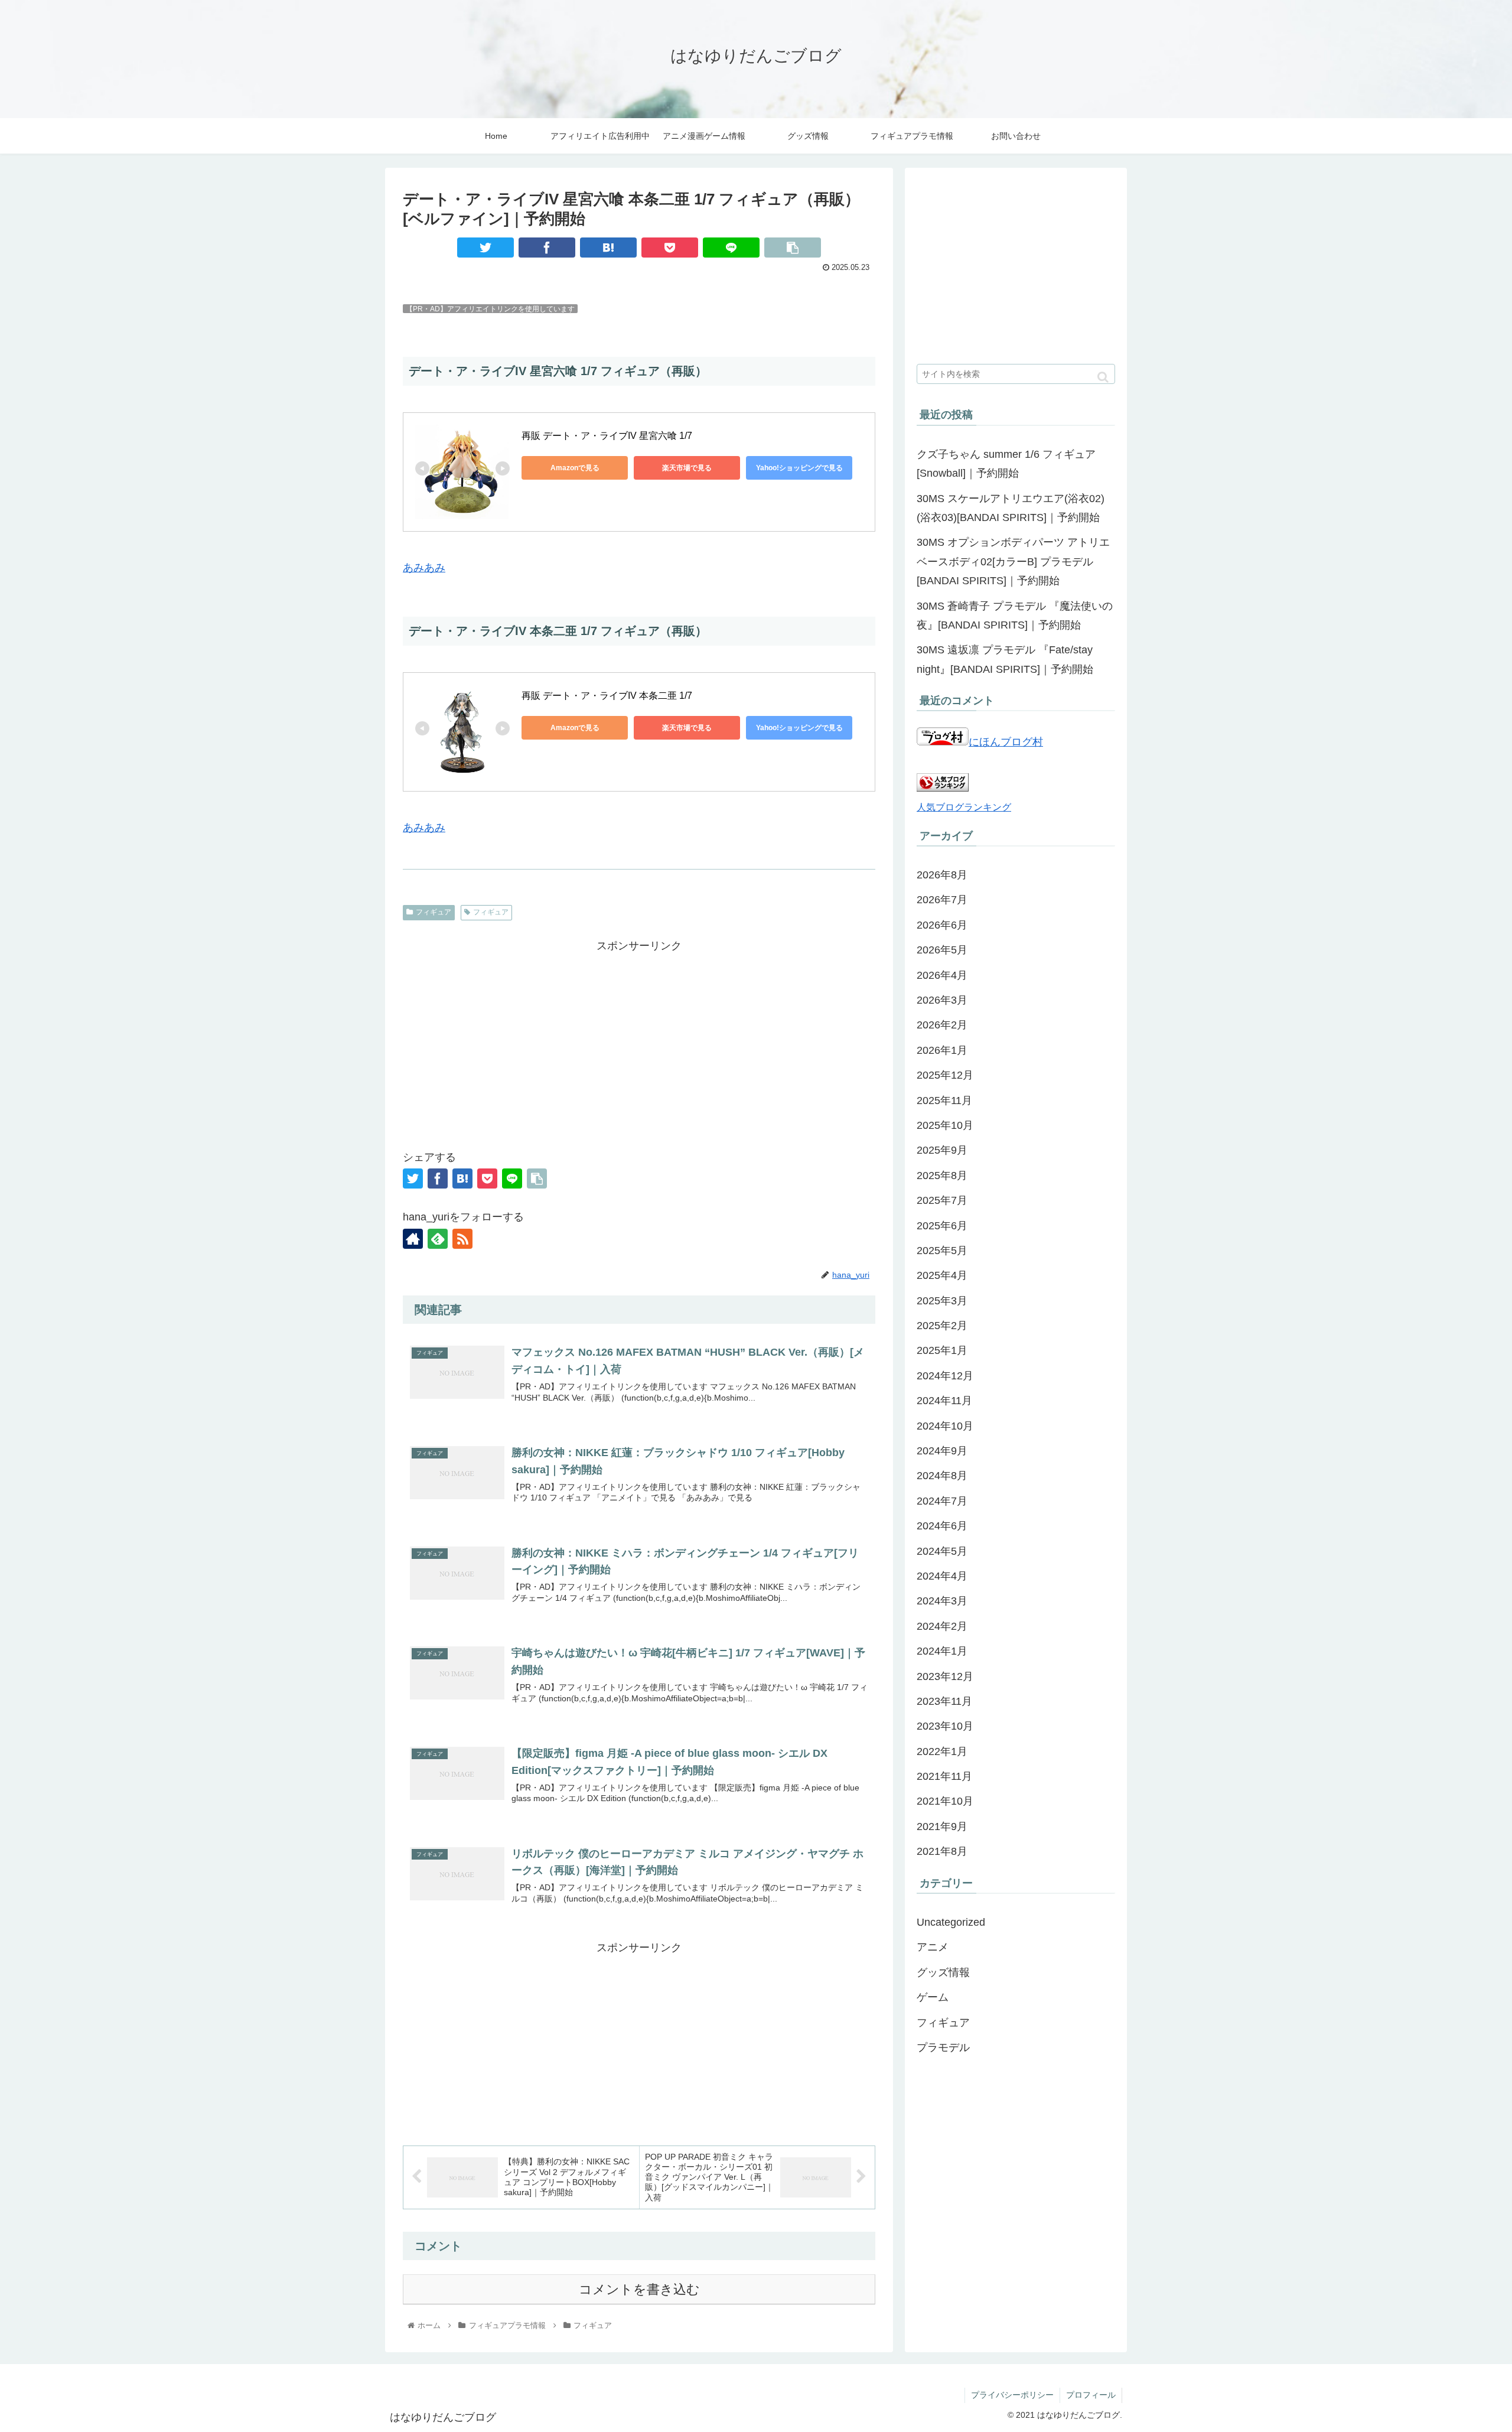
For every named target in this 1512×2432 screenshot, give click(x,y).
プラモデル (943, 2047)
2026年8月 (942, 875)
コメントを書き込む (639, 2289)
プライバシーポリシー (1012, 2395)
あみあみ (424, 568)
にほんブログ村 (1006, 742)
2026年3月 (942, 1000)
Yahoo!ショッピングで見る (799, 468)
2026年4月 (942, 975)
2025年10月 (945, 1125)
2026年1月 (942, 1050)
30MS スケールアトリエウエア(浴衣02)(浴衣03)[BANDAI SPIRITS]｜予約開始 (1011, 508)
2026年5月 (942, 950)
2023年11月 (944, 1701)
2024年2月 (942, 1626)
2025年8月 (942, 1176)
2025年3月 (942, 1301)
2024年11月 (944, 1401)
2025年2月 (942, 1326)
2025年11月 (944, 1101)
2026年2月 (942, 1025)
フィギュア (434, 912)
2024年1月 (942, 1651)
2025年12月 (945, 1075)
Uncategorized (951, 1922)
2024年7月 (942, 1501)
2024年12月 (945, 1376)
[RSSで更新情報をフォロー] (462, 1239)
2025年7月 (942, 1200)
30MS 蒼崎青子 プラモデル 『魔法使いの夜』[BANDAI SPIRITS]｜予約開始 (1015, 616)
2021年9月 (942, 1827)
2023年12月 (945, 1676)
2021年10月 (945, 1801)
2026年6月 (942, 925)
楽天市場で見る (687, 468)
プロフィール (1091, 2395)
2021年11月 (944, 1776)
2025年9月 (942, 1150)
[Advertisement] (639, 1038)
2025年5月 (942, 1251)
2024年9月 (942, 1451)
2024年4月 (942, 1576)
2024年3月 (942, 1601)
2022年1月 (942, 1751)
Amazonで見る (575, 468)
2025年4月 (942, 1275)
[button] (1103, 377)
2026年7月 (942, 900)
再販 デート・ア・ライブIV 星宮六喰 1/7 (608, 436)
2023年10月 (945, 1726)
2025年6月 (942, 1226)
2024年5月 (942, 1551)
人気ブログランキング (964, 807)
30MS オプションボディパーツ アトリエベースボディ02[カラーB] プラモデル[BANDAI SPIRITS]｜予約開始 (1013, 561)
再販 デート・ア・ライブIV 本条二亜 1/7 (608, 696)
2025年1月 (942, 1350)
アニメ (933, 1947)
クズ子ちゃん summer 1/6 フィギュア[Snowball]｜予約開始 (1006, 464)
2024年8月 (942, 1476)
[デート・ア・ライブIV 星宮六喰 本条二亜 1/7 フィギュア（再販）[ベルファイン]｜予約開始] (608, 248)
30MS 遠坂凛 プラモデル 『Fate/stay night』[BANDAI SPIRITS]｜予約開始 (1005, 659)
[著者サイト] (413, 1239)
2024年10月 (945, 1426)
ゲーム (933, 1997)
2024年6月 (942, 1526)
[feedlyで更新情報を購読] (438, 1239)
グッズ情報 (943, 1972)
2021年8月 (942, 1851)
